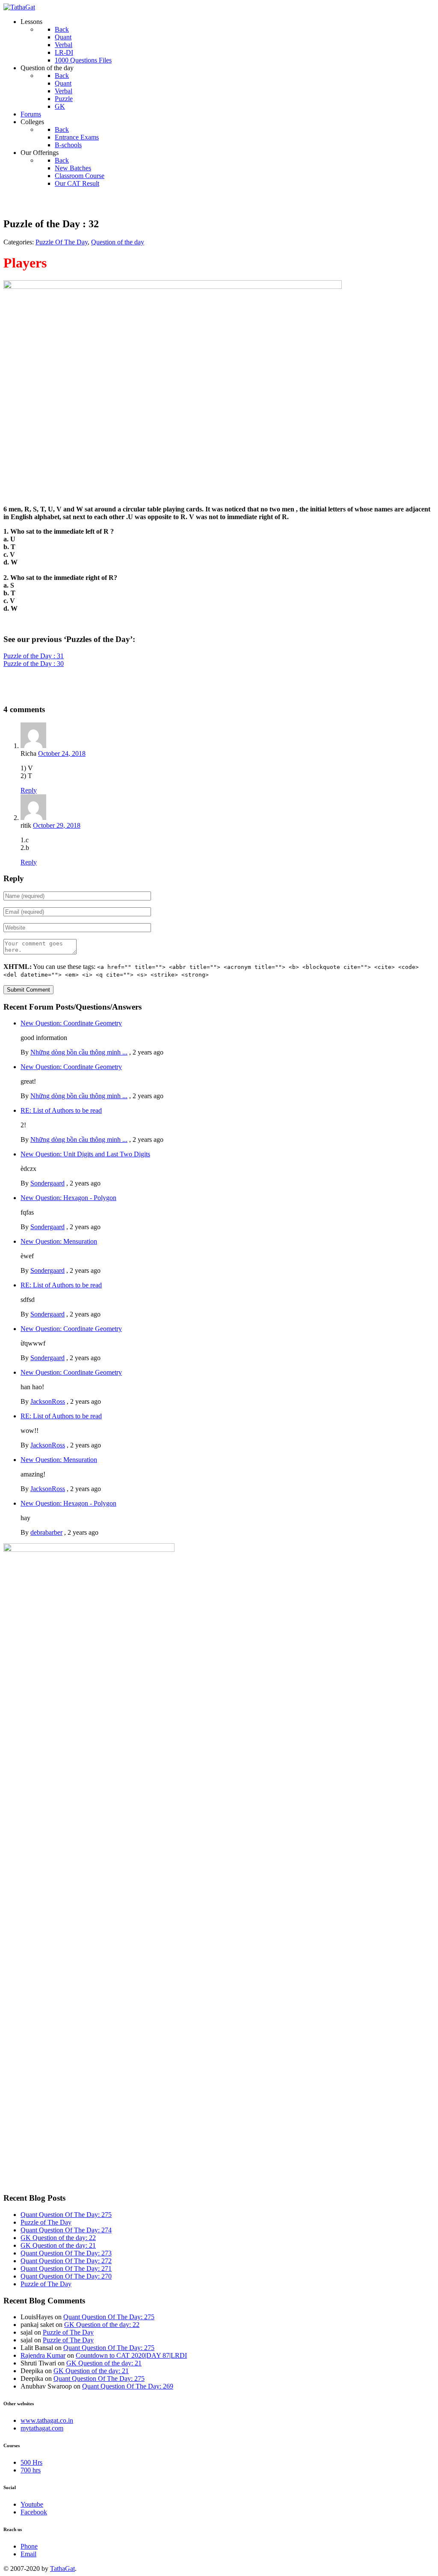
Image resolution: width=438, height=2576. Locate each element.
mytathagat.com (42, 2428)
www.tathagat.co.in (47, 2420)
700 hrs (31, 2470)
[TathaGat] (19, 7)
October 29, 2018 (57, 825)
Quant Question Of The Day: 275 (66, 2215)
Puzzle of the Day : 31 (34, 656)
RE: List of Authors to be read (61, 1110)
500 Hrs (31, 2462)
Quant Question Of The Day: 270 (66, 2276)
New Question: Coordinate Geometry (71, 1023)
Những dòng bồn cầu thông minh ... (79, 1052)
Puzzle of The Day (46, 2222)
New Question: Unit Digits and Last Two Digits (85, 1154)
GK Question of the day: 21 (58, 2245)
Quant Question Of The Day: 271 (66, 2268)
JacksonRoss (48, 1401)
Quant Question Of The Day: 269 (128, 2386)
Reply (29, 790)
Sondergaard (47, 1183)
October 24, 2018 (62, 753)
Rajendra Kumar (43, 2355)
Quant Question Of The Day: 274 (66, 2230)
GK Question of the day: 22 (58, 2238)
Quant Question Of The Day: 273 (66, 2253)
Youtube (32, 2504)
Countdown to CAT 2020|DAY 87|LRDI (131, 2355)
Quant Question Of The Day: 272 (66, 2261)
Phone (29, 2546)
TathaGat (62, 2569)
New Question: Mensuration (59, 1241)
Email (28, 2554)
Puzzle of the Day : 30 (34, 664)
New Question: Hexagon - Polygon (68, 1198)
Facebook (34, 2512)
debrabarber (46, 1532)
